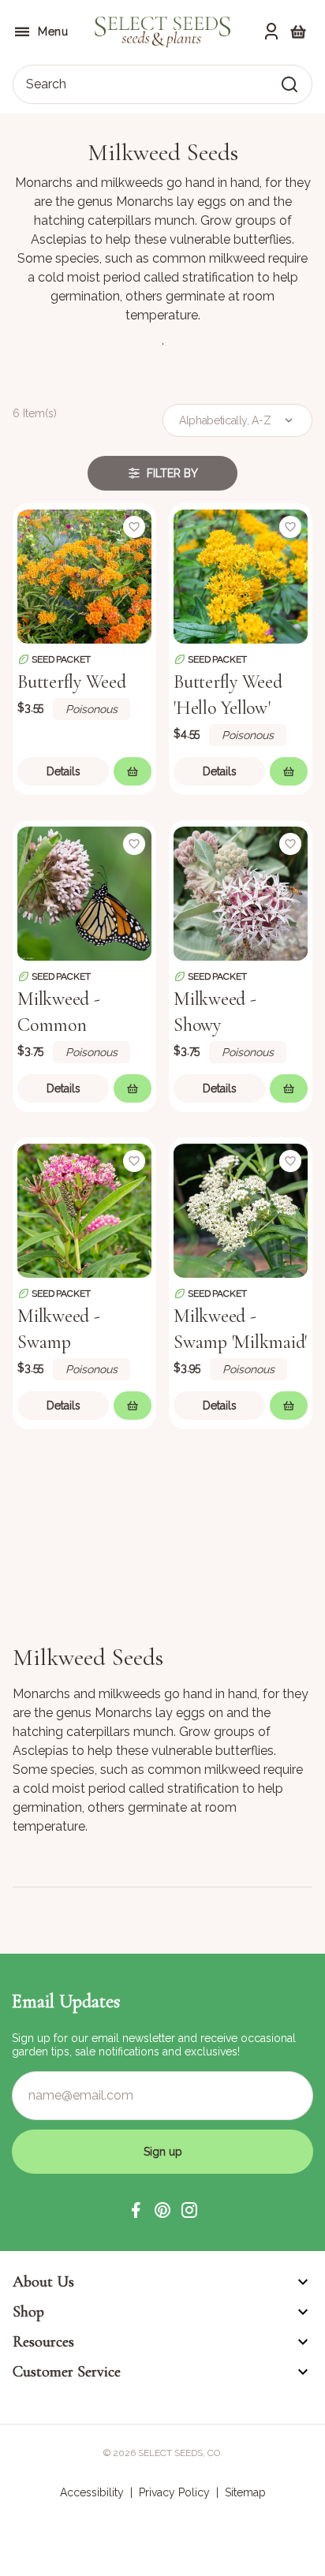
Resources (43, 2342)
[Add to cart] (133, 771)
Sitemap (245, 2492)
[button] (136, 2210)
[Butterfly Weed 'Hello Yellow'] (241, 575)
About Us (43, 2282)
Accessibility (92, 2492)
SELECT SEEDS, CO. (180, 2453)
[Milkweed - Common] (84, 892)
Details (64, 771)
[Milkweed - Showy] (241, 892)
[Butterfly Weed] (84, 575)
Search (46, 84)
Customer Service (67, 2372)
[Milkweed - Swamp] (84, 1209)
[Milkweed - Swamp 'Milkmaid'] (241, 1209)
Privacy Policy (174, 2492)
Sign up (163, 2152)
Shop (28, 2312)
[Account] (271, 32)
